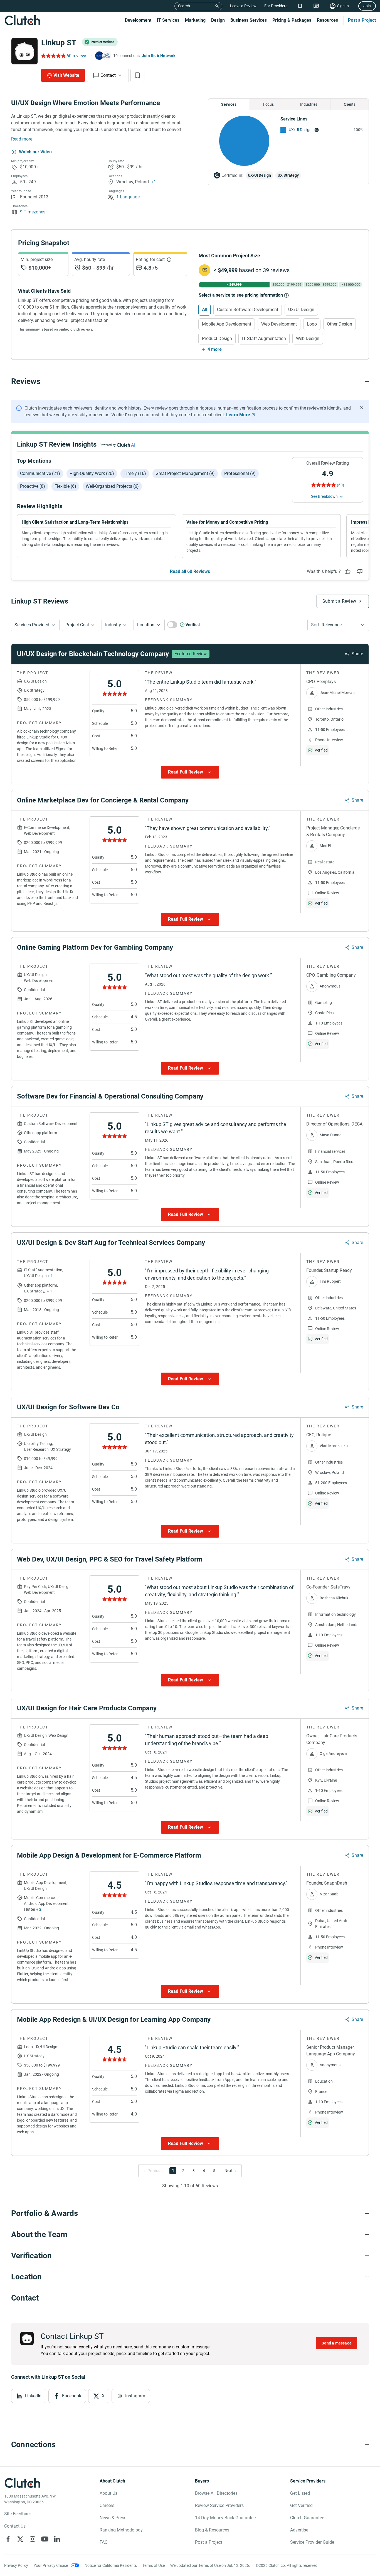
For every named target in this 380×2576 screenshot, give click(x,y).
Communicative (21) (40, 473)
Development (138, 20)
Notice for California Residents (111, 2565)
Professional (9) (240, 473)
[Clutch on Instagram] (33, 2539)
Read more (22, 139)
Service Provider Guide (312, 2542)
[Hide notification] (362, 408)
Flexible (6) (65, 486)
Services (229, 104)
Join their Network (159, 56)
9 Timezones (33, 212)
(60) (340, 485)
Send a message (337, 2343)
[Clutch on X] (20, 2539)
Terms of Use (154, 2565)
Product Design (217, 338)
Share (357, 654)
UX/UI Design (300, 130)
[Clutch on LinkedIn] (57, 2539)
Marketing (195, 20)
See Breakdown (324, 496)
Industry (113, 625)
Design (218, 20)
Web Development (279, 324)
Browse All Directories (216, 2493)
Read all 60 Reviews (190, 571)
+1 (154, 182)
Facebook (72, 2396)
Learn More (238, 415)
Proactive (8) (33, 486)
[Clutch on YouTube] (45, 2539)
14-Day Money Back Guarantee (225, 2518)
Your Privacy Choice (51, 2565)
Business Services (249, 20)
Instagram (135, 2396)
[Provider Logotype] (24, 51)
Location (146, 625)
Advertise (299, 2530)
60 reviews (77, 56)
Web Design (308, 338)
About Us (108, 2493)
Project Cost (77, 625)
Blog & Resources (212, 2530)
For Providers (276, 6)
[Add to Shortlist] (137, 75)
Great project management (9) (185, 473)
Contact (108, 75)
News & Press (113, 2518)
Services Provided (32, 625)
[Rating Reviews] (53, 56)
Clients (350, 104)
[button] (35, 625)
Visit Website (66, 75)
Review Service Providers (219, 2505)
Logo (312, 324)
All (204, 310)
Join (367, 6)
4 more (215, 349)
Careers (107, 2505)
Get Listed (300, 2493)
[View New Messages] (316, 6)
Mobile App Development (227, 324)
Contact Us (15, 2526)
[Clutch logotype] (22, 20)
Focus (268, 104)
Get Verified (301, 2505)
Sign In (343, 6)
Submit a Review (339, 601)
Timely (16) (135, 473)
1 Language (128, 197)
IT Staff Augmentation (264, 338)
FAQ (104, 2542)
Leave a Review (243, 6)
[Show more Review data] (190, 772)
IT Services (168, 20)
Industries (309, 104)
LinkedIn (33, 2396)
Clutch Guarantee (307, 2518)
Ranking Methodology (121, 2530)
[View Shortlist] (300, 6)
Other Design (340, 324)
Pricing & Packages (292, 20)
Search (184, 6)
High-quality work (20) (92, 473)
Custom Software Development (248, 310)
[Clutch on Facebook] (8, 2539)
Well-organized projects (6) (112, 486)
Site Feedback (18, 2514)
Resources (327, 20)
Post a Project (362, 20)
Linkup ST (59, 43)
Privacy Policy (16, 2565)
